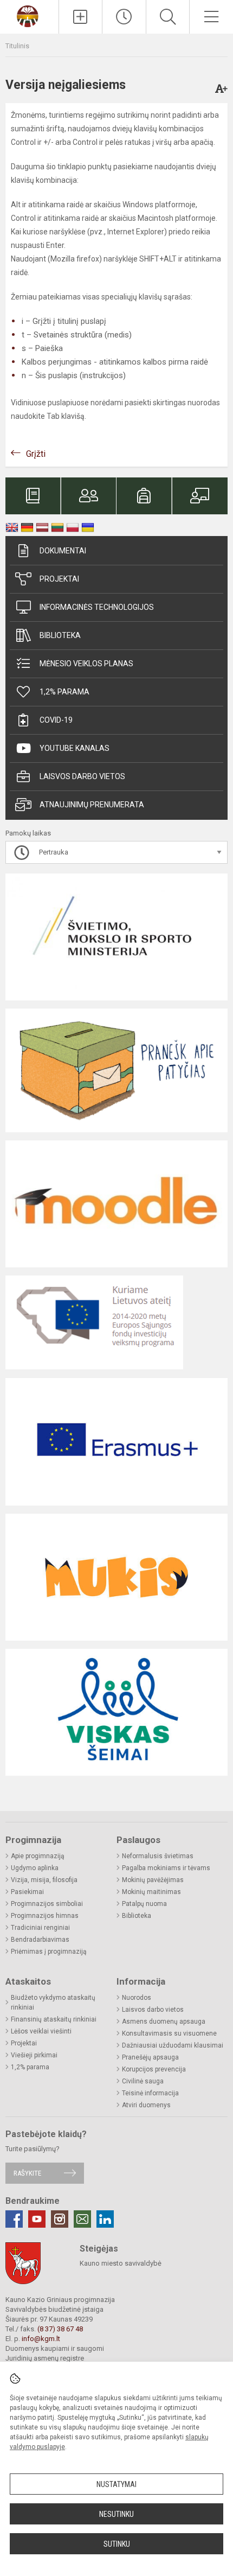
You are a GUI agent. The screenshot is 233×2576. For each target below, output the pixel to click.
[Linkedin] (105, 2219)
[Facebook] (14, 2219)
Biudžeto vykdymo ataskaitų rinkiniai (53, 2003)
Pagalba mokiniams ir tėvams (166, 1868)
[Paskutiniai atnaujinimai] (124, 17)
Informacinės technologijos (97, 607)
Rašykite (27, 2173)
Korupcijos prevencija (154, 2069)
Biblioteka (60, 635)
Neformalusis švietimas (158, 1856)
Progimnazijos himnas (45, 1916)
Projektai (59, 579)
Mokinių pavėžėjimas (153, 1880)
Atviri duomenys (146, 2105)
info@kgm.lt (41, 2339)
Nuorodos (137, 1998)
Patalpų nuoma (144, 1904)
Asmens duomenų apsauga (164, 2022)
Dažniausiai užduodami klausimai (173, 2045)
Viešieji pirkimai (34, 2055)
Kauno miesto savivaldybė (121, 2263)
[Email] (82, 2219)
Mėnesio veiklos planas (86, 664)
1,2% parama (64, 692)
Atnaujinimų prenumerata (92, 805)
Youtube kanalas (75, 748)
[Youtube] (37, 2219)
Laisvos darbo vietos (82, 776)
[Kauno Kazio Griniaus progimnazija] (29, 15)
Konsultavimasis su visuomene (169, 2033)
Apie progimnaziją (38, 1856)
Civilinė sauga (143, 2081)
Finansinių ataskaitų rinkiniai (54, 2019)
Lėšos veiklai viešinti (41, 2031)
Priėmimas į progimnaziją (49, 1952)
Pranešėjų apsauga (150, 2057)
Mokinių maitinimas (151, 1892)
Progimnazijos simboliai (47, 1904)
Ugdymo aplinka (35, 1868)
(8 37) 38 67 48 (60, 2329)
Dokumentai (63, 551)
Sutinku (117, 2544)
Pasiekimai (27, 1892)
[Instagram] (60, 2219)
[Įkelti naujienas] (81, 17)
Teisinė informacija (150, 2093)
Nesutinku (116, 2514)
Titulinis (17, 46)
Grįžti (36, 454)
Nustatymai (116, 2484)
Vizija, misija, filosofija (44, 1880)
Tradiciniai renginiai (40, 1928)
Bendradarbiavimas (40, 1940)
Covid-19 (56, 720)
